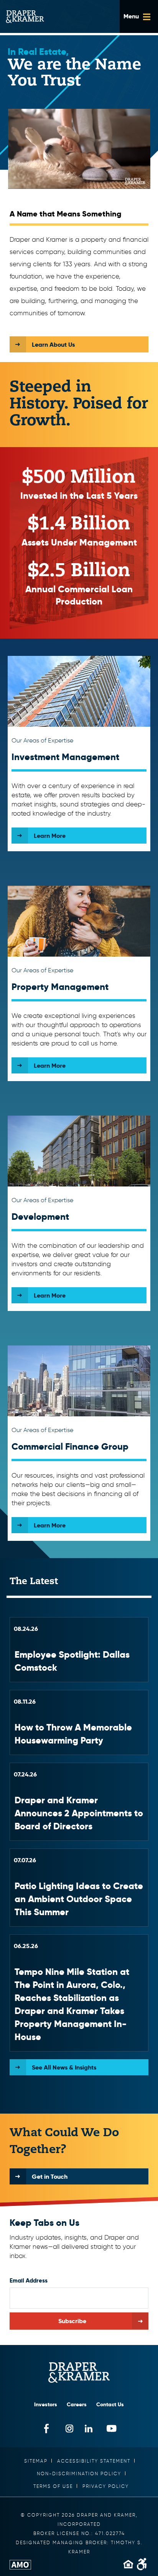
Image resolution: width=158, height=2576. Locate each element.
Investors (46, 2404)
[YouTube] (112, 2428)
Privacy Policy (106, 2486)
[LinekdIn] (89, 2428)
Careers (77, 2404)
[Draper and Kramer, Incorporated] (25, 17)
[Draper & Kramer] (79, 2373)
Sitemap (36, 2461)
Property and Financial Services (79, 1650)
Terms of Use (53, 2486)
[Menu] (139, 16)
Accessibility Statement (94, 2461)
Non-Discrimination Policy (79, 2474)
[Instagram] (70, 2428)
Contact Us (110, 2404)
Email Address (29, 2280)
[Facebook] (47, 2428)
